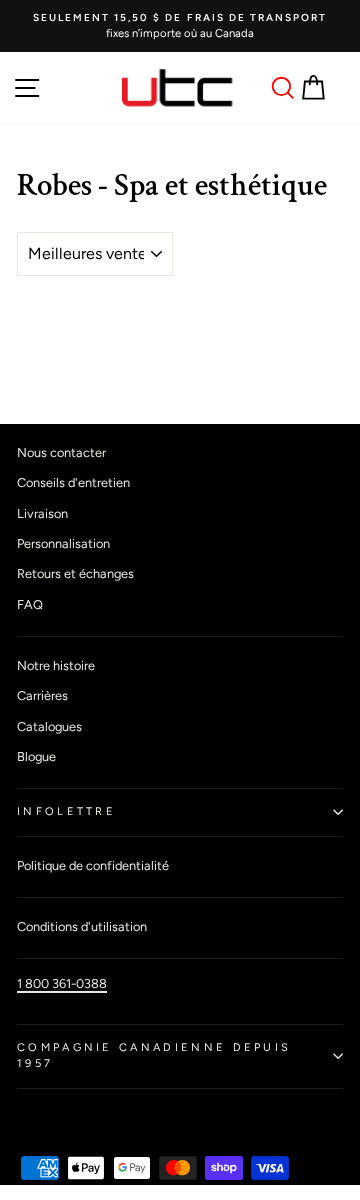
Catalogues (49, 726)
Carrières (42, 695)
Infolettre (66, 811)
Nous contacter (61, 452)
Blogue (36, 756)
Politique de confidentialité (93, 865)
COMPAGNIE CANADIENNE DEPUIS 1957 (154, 1056)
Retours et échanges (75, 573)
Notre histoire (56, 665)
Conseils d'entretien (73, 482)
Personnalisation (63, 543)
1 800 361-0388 (62, 983)
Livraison (42, 513)
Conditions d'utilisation (82, 926)
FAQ (30, 604)
